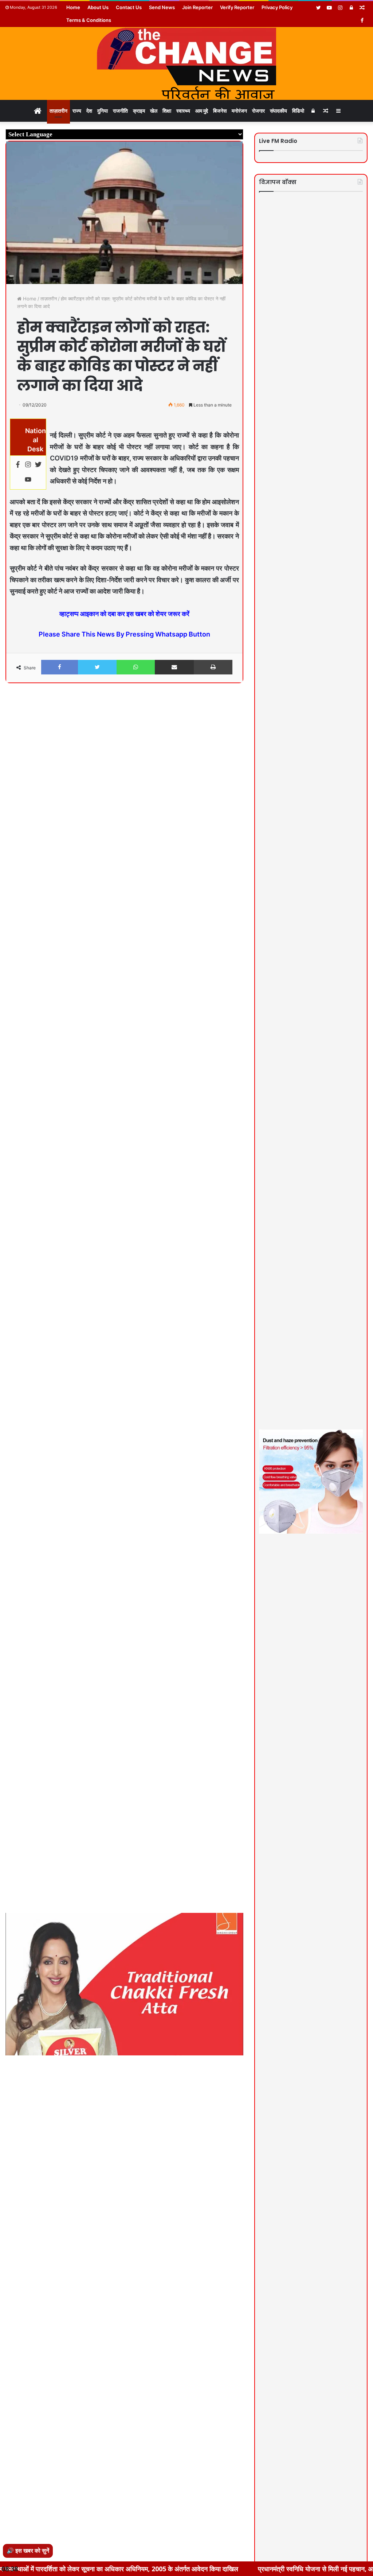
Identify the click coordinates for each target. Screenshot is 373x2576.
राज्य (77, 111)
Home (73, 7)
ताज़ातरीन (58, 111)
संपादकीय (278, 111)
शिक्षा (167, 111)
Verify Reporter (237, 7)
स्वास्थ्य (183, 111)
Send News (162, 7)
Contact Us (129, 7)
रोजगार (258, 111)
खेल (154, 111)
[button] (237, 708)
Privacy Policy (277, 7)
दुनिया (103, 111)
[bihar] (186, 63)
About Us (98, 7)
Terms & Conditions (89, 20)
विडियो (298, 111)
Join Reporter (197, 7)
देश (89, 111)
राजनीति (120, 111)
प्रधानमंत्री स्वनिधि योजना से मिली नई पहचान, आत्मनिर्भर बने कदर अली (267, 2569)
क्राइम (139, 111)
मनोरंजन (239, 111)
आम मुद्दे (202, 111)
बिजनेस (220, 111)
